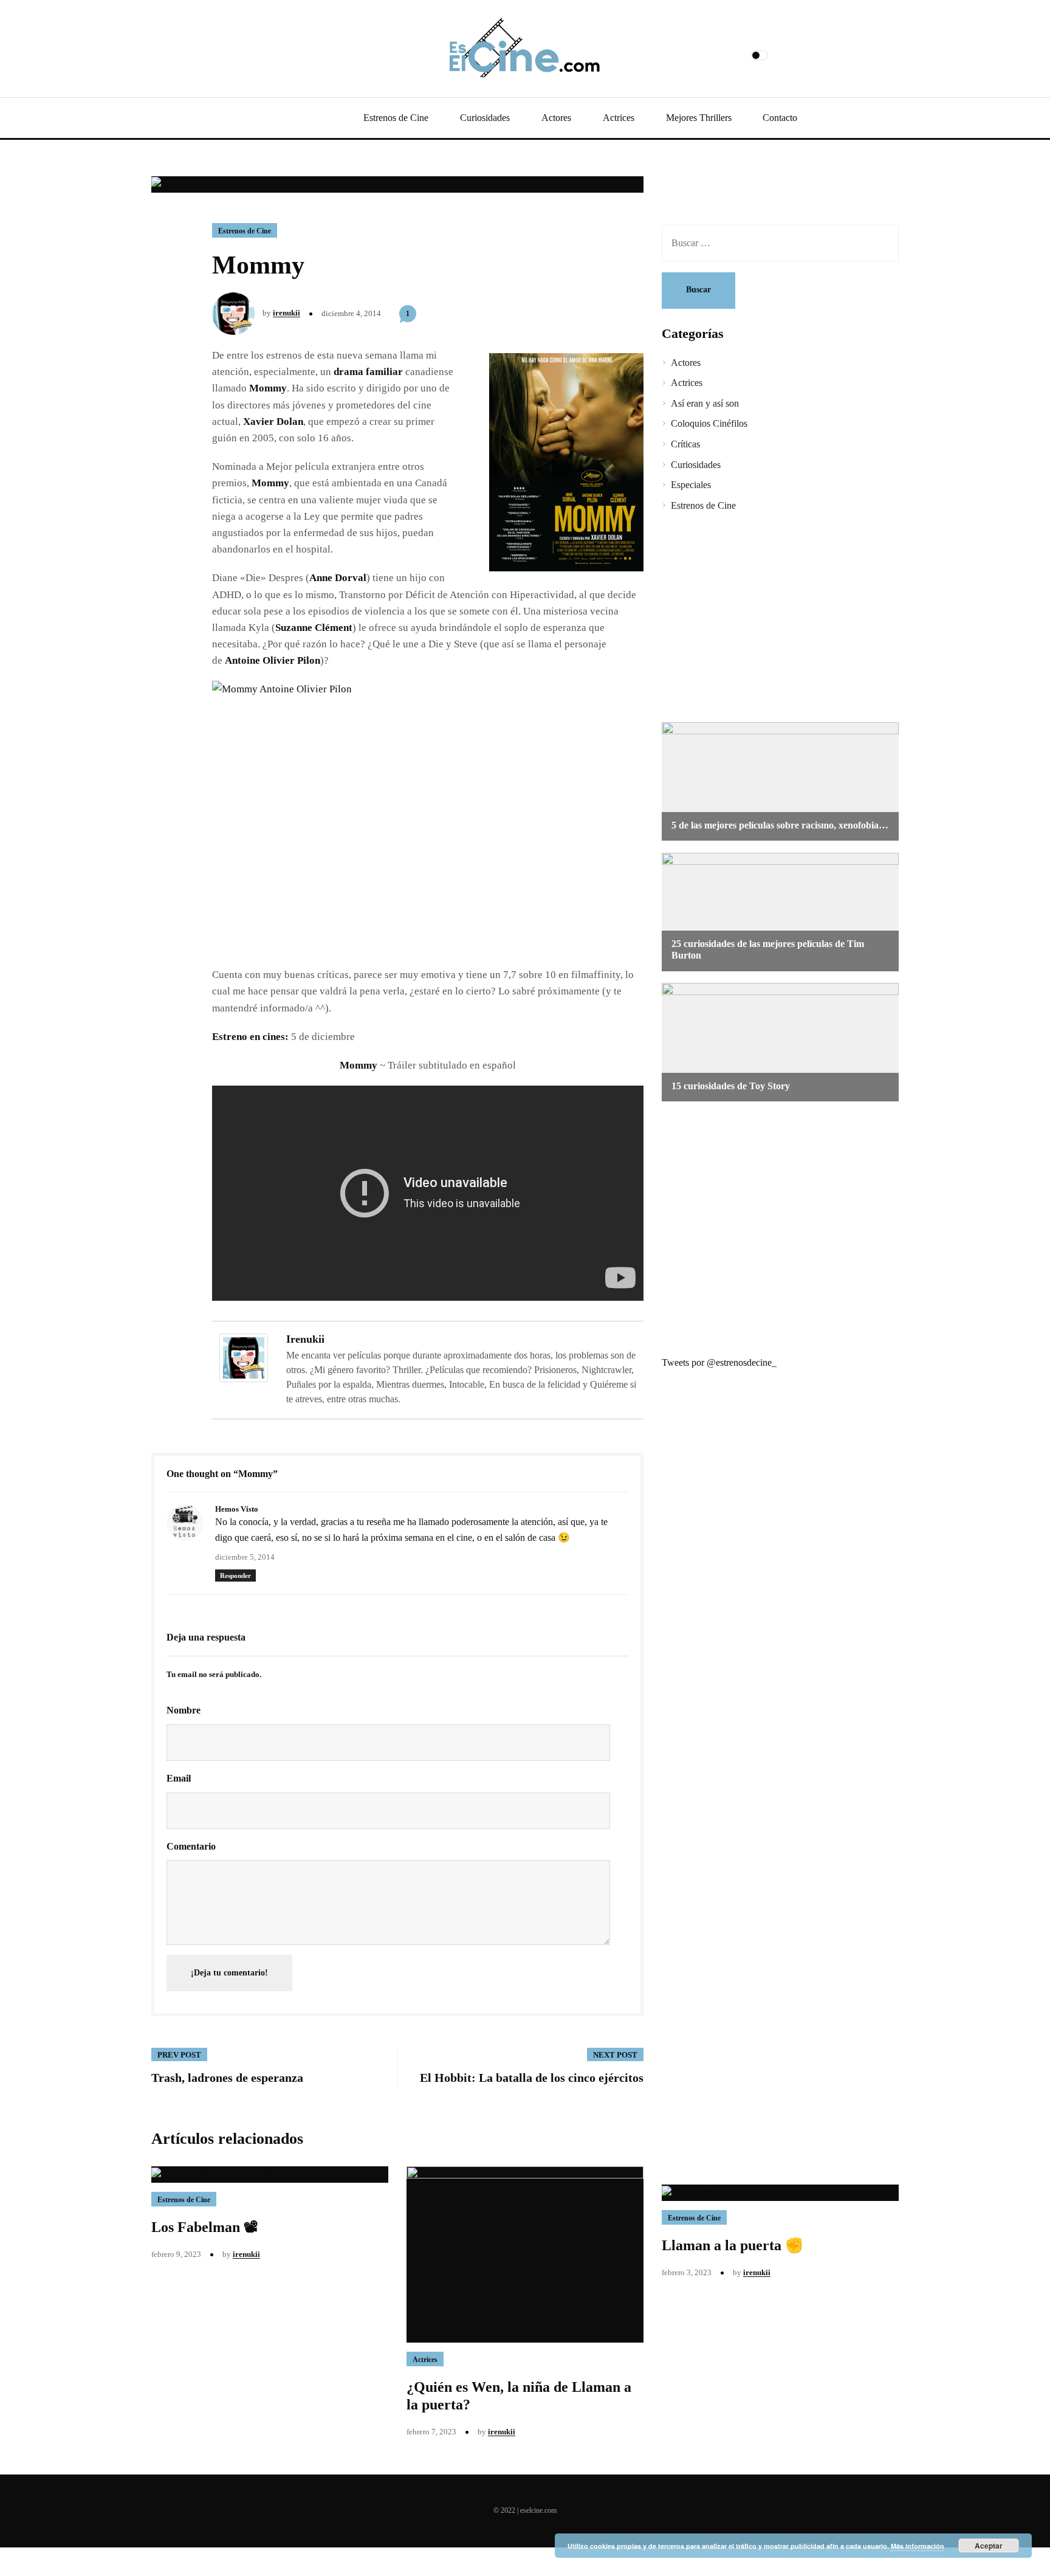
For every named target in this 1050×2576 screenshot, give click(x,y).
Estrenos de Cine (396, 118)
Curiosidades (485, 118)
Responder (235, 1576)
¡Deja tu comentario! (229, 1973)
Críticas (685, 444)
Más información (918, 2546)
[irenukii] (244, 1357)
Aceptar (989, 2546)
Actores (556, 118)
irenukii (287, 313)
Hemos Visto (237, 1509)
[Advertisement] (771, 619)
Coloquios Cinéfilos (709, 423)
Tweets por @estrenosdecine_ (719, 1362)
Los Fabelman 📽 (205, 2227)
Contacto (780, 118)
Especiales (691, 485)
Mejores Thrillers (699, 118)
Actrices (619, 118)
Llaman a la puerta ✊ (733, 2245)
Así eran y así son (705, 403)
